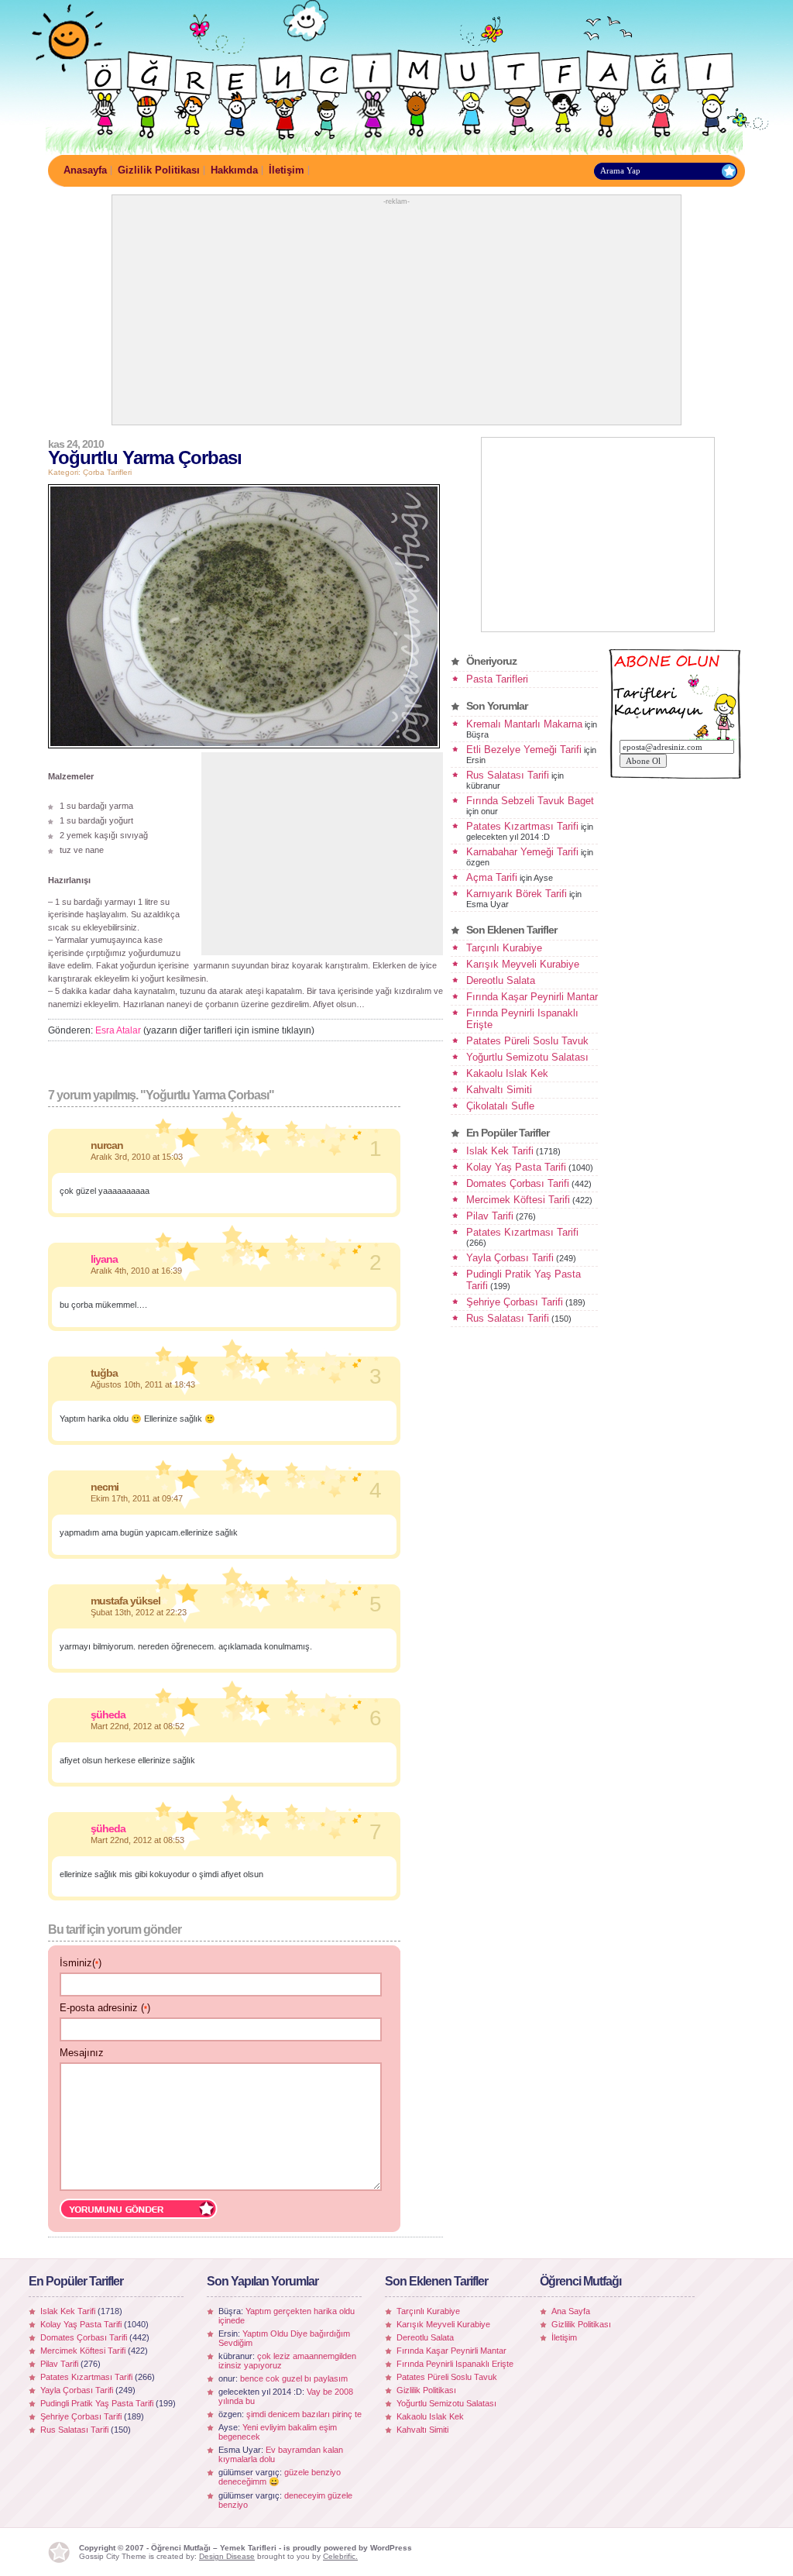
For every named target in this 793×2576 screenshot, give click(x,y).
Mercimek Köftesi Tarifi (518, 1200)
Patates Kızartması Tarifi (522, 826)
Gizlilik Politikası (159, 170)
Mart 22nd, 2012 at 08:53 (137, 1840)
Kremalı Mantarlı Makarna (524, 724)
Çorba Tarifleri (107, 472)
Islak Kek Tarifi (500, 1151)
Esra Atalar (118, 1030)
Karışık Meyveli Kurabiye (523, 964)
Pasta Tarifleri (497, 679)
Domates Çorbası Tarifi (518, 1183)
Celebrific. (340, 2556)
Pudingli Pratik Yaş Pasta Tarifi (97, 2403)
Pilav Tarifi (490, 1216)
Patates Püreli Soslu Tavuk (527, 1041)
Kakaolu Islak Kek (507, 1073)
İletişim (287, 170)
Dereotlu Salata (501, 980)
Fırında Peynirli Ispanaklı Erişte (455, 2364)
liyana (104, 1259)
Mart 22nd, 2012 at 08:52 (137, 1726)
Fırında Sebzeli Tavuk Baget (530, 801)
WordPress (391, 2548)
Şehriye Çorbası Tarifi (515, 1302)
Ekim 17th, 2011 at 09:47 (137, 1498)
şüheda (108, 1714)
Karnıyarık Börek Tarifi (517, 894)
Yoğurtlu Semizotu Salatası (527, 1057)
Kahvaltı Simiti (499, 1090)
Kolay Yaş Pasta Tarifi (516, 1167)
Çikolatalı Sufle (500, 1106)
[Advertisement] (396, 314)
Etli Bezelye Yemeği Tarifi (524, 750)
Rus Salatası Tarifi (508, 775)
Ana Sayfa (571, 2311)
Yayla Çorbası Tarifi (510, 1258)
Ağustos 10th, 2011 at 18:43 (143, 1384)
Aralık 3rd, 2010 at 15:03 (137, 1157)
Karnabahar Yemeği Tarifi (522, 852)
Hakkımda (234, 170)
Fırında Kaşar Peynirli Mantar (532, 997)
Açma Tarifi (492, 877)
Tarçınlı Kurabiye (504, 948)
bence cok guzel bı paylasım (294, 2378)
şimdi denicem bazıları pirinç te (304, 2414)
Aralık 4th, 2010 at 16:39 (136, 1271)
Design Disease (227, 2556)
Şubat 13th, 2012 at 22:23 (139, 1612)
